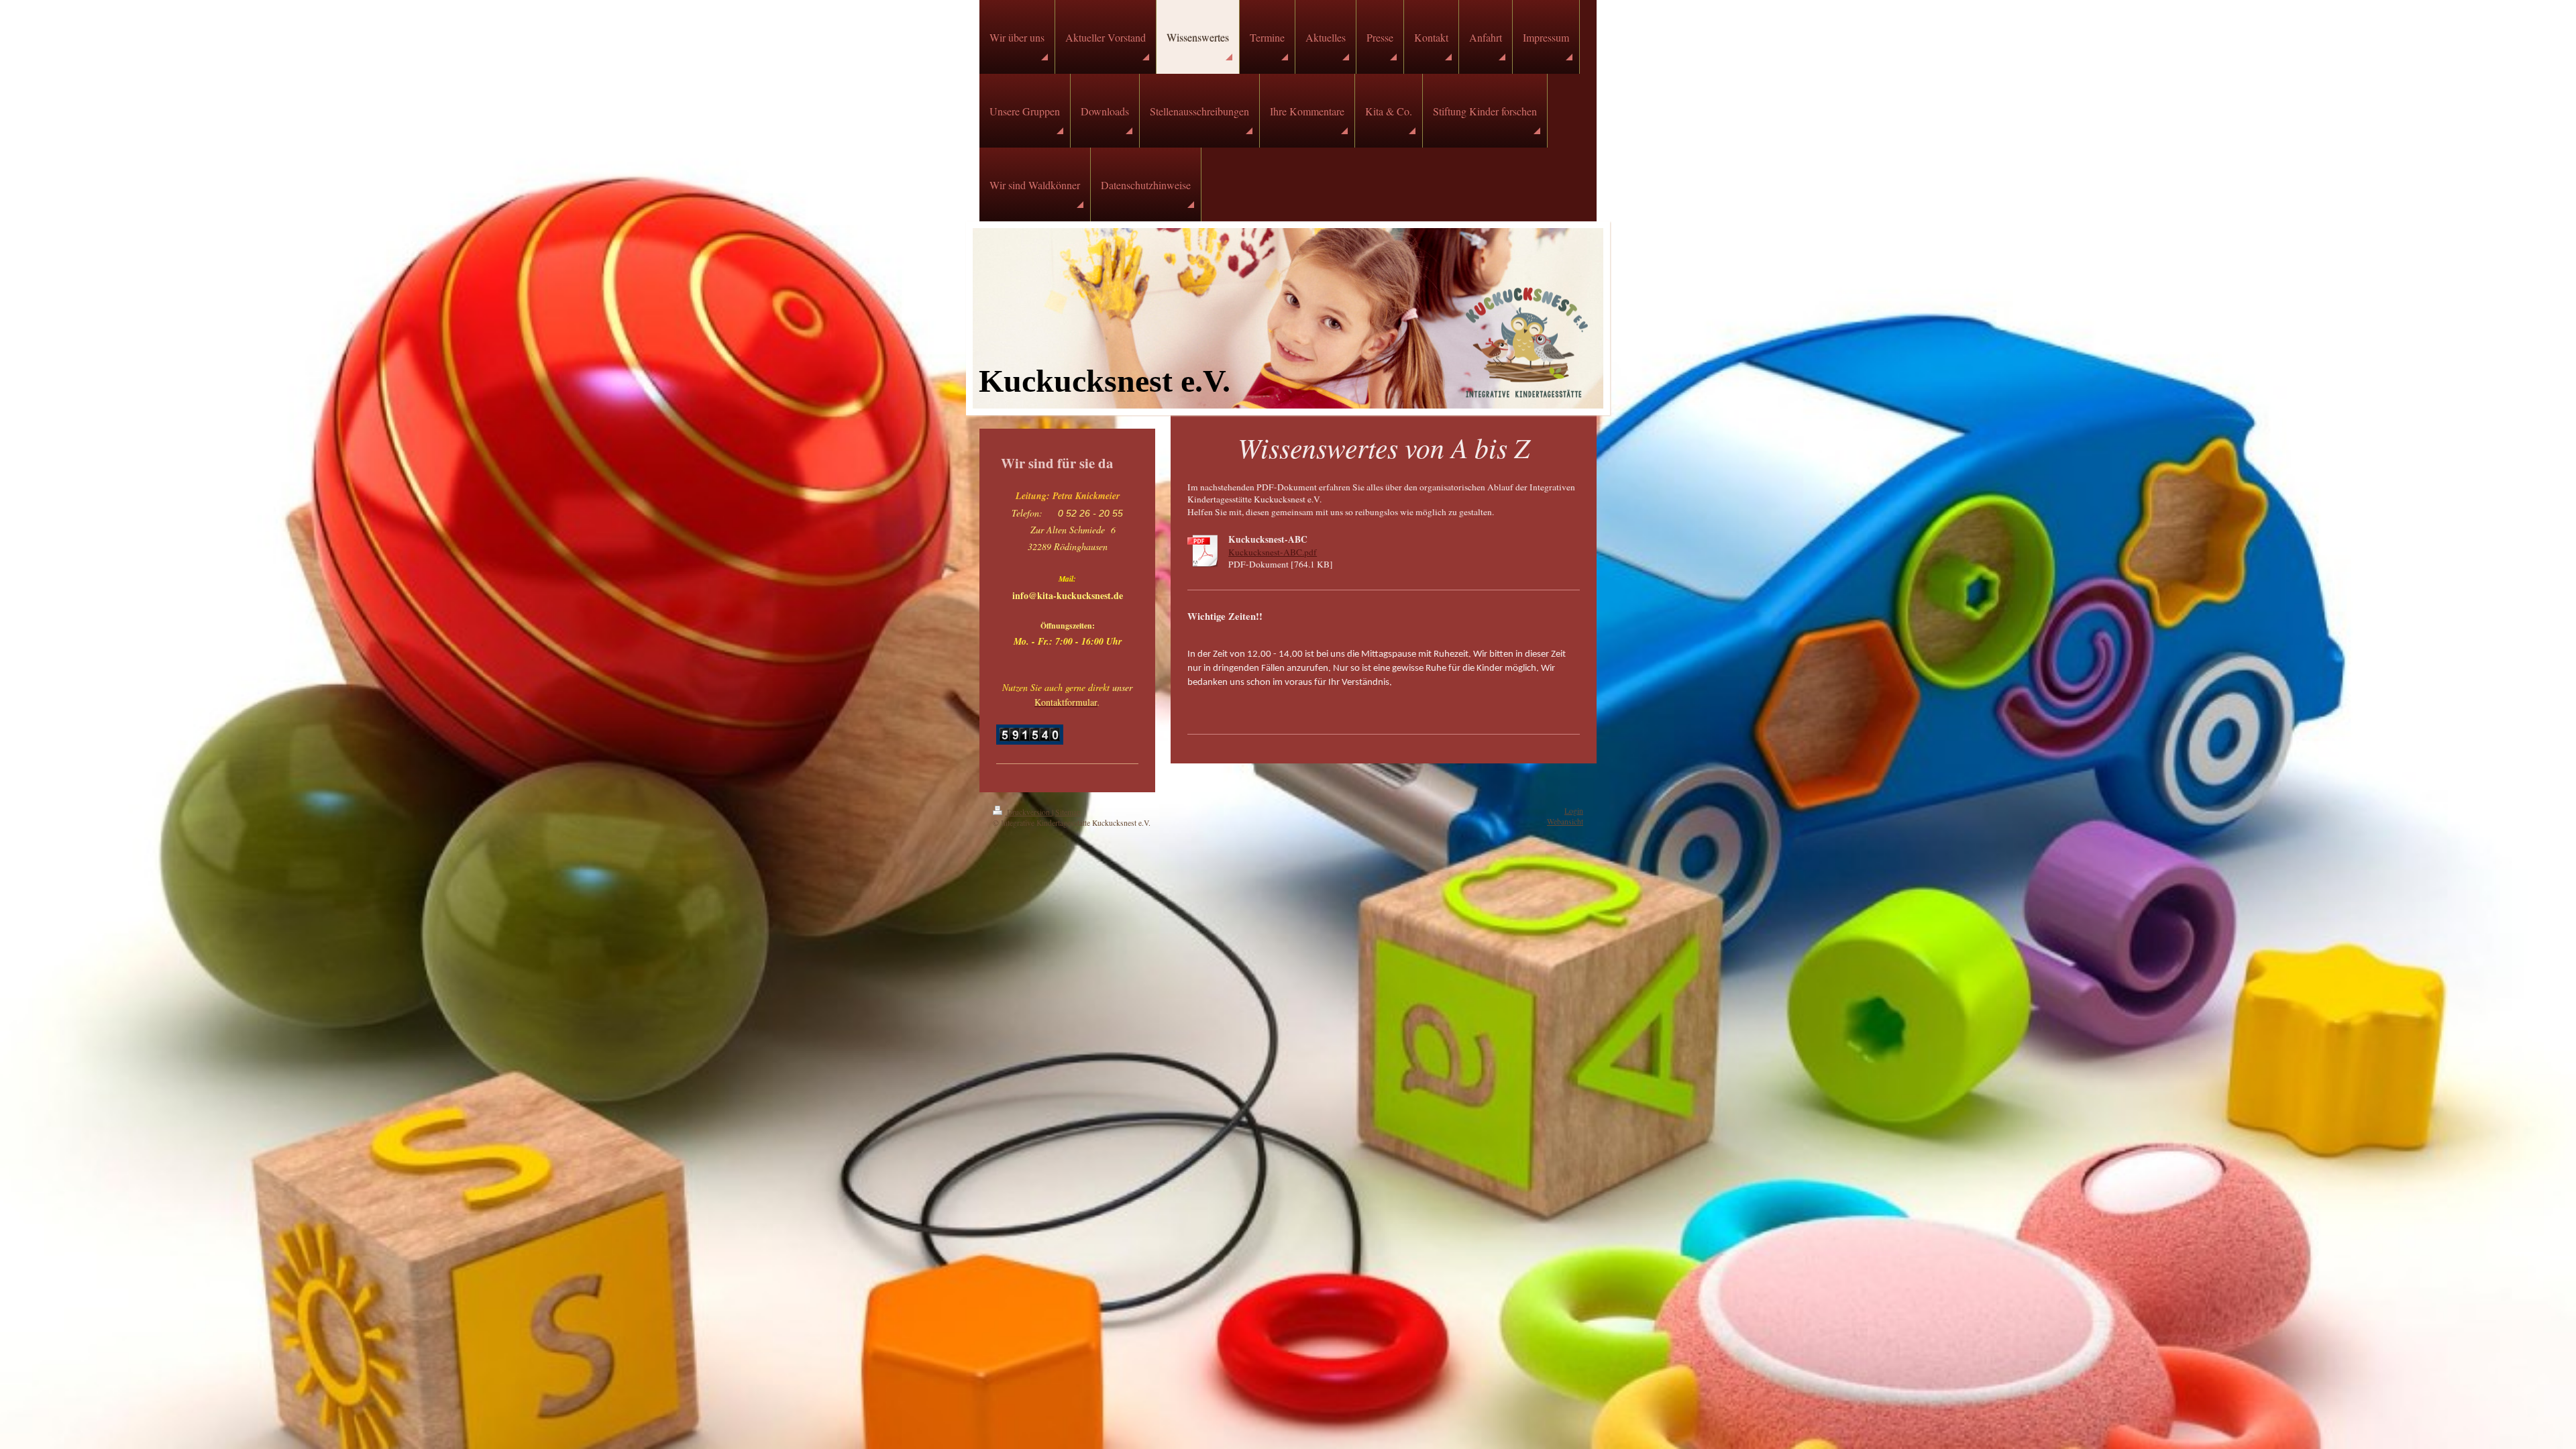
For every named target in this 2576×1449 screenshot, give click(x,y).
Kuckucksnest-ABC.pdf (1273, 552)
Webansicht (1565, 821)
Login (1574, 811)
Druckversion (1028, 812)
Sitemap (1068, 812)
